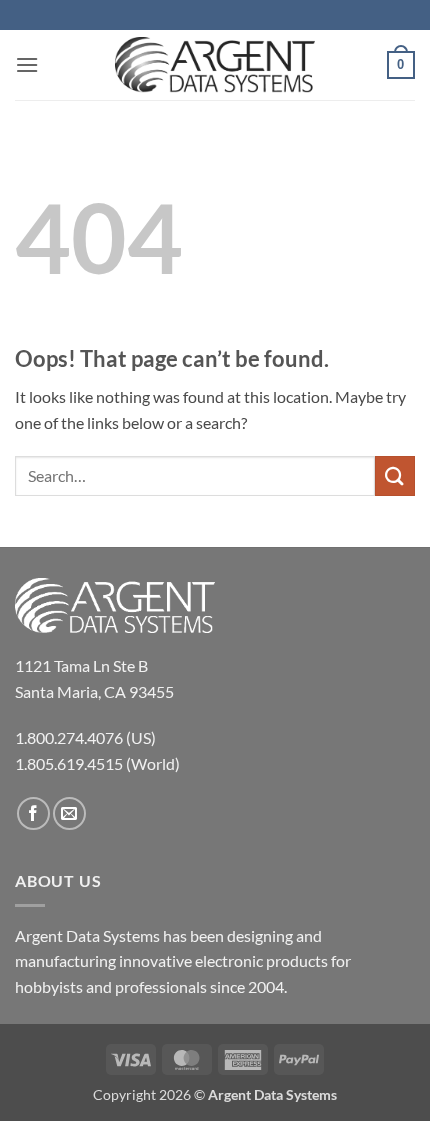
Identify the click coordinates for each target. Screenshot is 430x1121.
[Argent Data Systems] (215, 65)
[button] (27, 64)
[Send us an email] (69, 813)
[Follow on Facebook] (33, 813)
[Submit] (395, 475)
